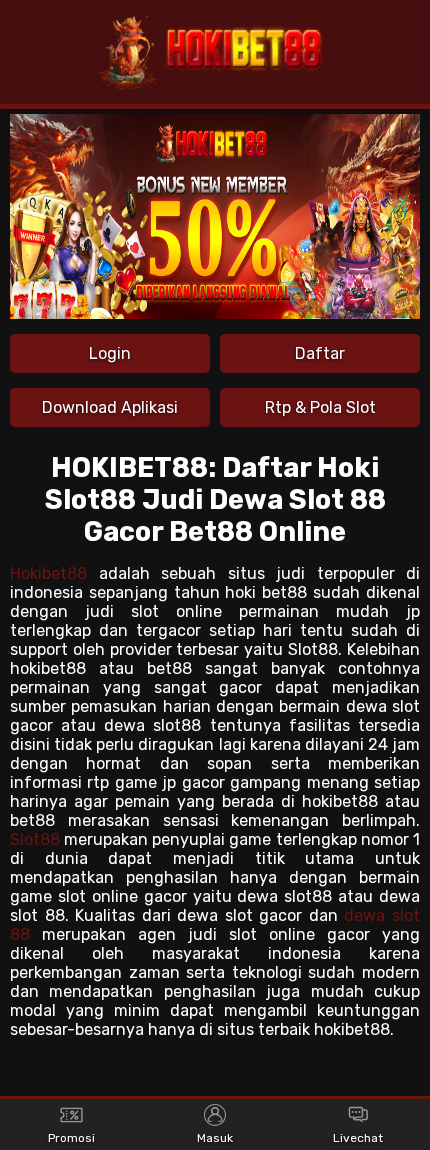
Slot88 (35, 839)
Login (110, 353)
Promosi (71, 1138)
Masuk (215, 1138)
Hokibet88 (48, 573)
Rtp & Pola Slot (320, 407)
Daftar (320, 353)
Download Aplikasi (110, 407)
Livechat (358, 1138)
